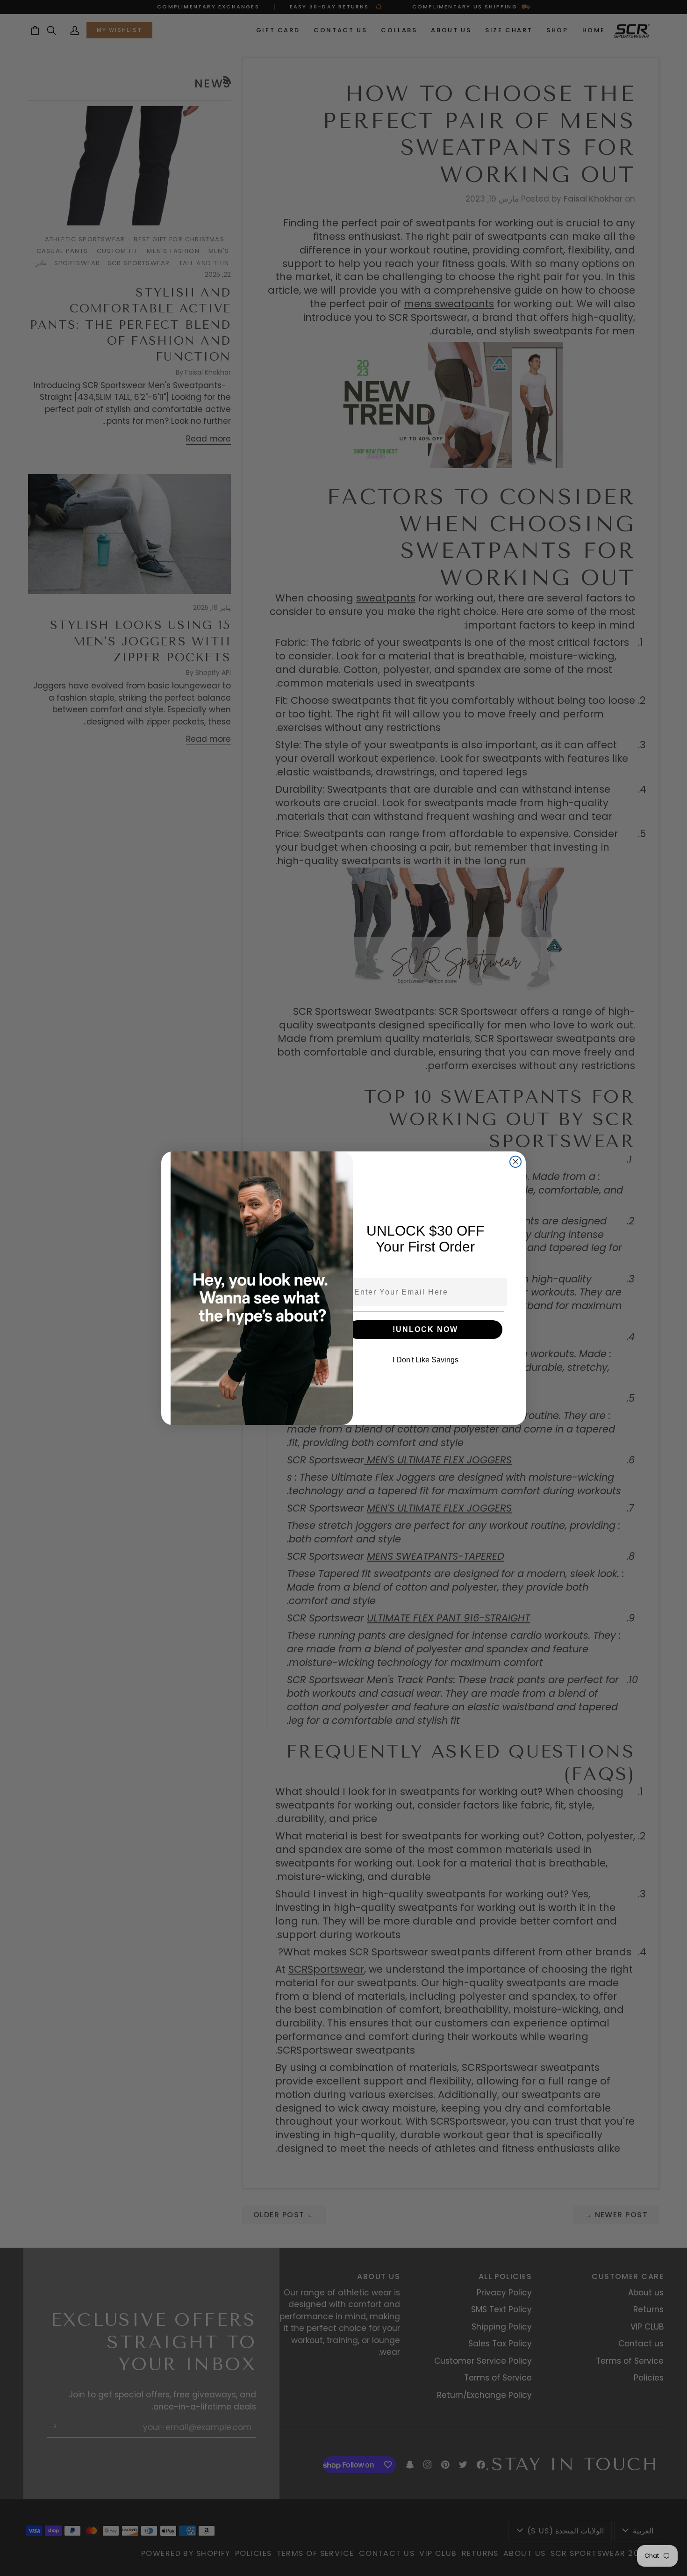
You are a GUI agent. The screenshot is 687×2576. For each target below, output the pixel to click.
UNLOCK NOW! (425, 1329)
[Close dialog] (515, 1162)
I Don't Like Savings (426, 1360)
